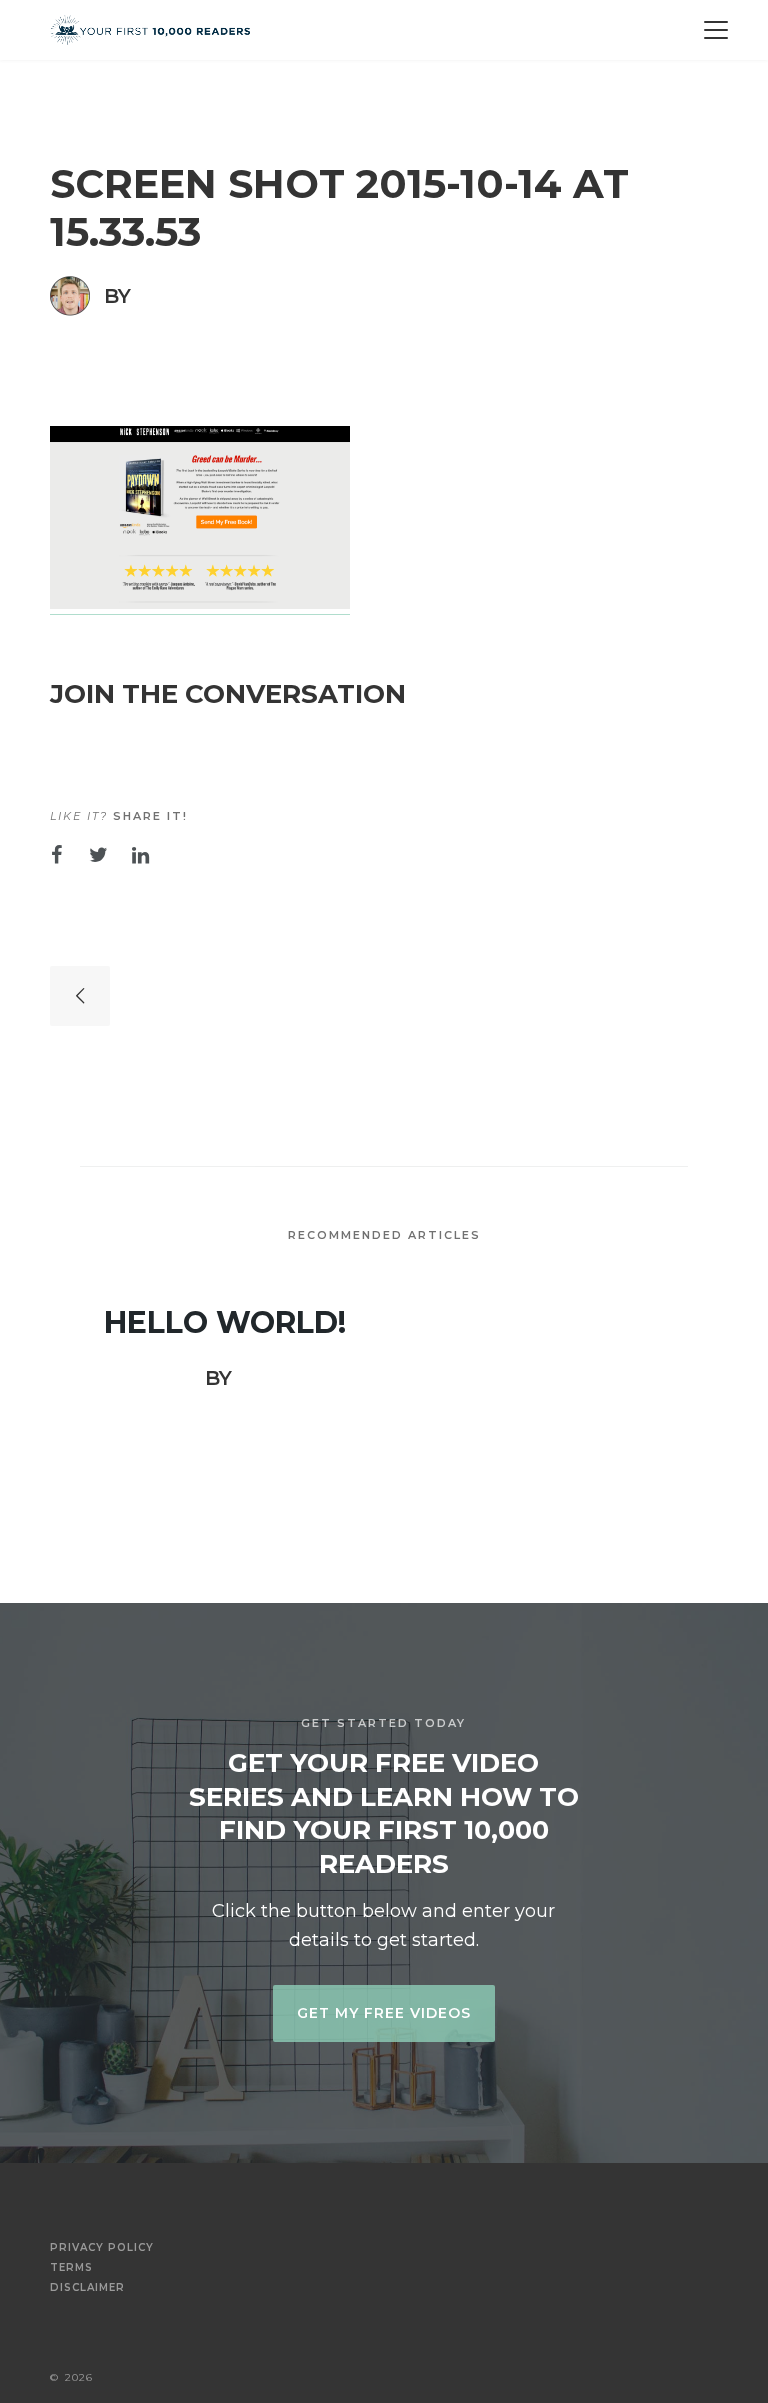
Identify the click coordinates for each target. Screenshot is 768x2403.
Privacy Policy (102, 2248)
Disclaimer (87, 2288)
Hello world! (225, 1322)
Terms (71, 2268)
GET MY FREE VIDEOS (384, 2013)
